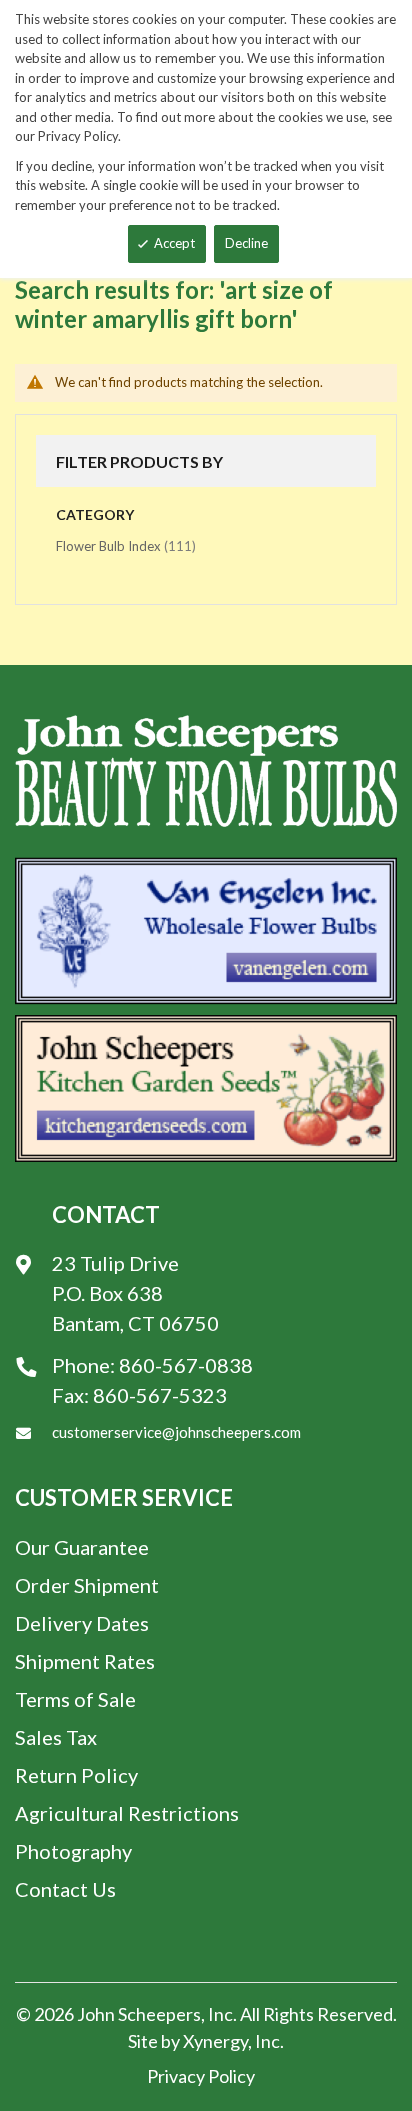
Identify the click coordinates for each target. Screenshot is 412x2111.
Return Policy (76, 1775)
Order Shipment (87, 1585)
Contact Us (65, 1889)
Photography (73, 1851)
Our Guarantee (82, 1547)
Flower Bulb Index (126, 545)
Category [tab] (95, 514)
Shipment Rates (85, 1661)
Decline (246, 243)
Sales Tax (56, 1737)
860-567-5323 (160, 1395)
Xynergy (215, 2041)
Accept (174, 243)
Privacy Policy (201, 2076)
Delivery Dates (82, 1623)
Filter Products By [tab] (139, 461)
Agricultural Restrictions (127, 1813)
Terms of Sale (75, 1699)
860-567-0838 (186, 1365)
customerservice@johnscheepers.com (176, 1432)
